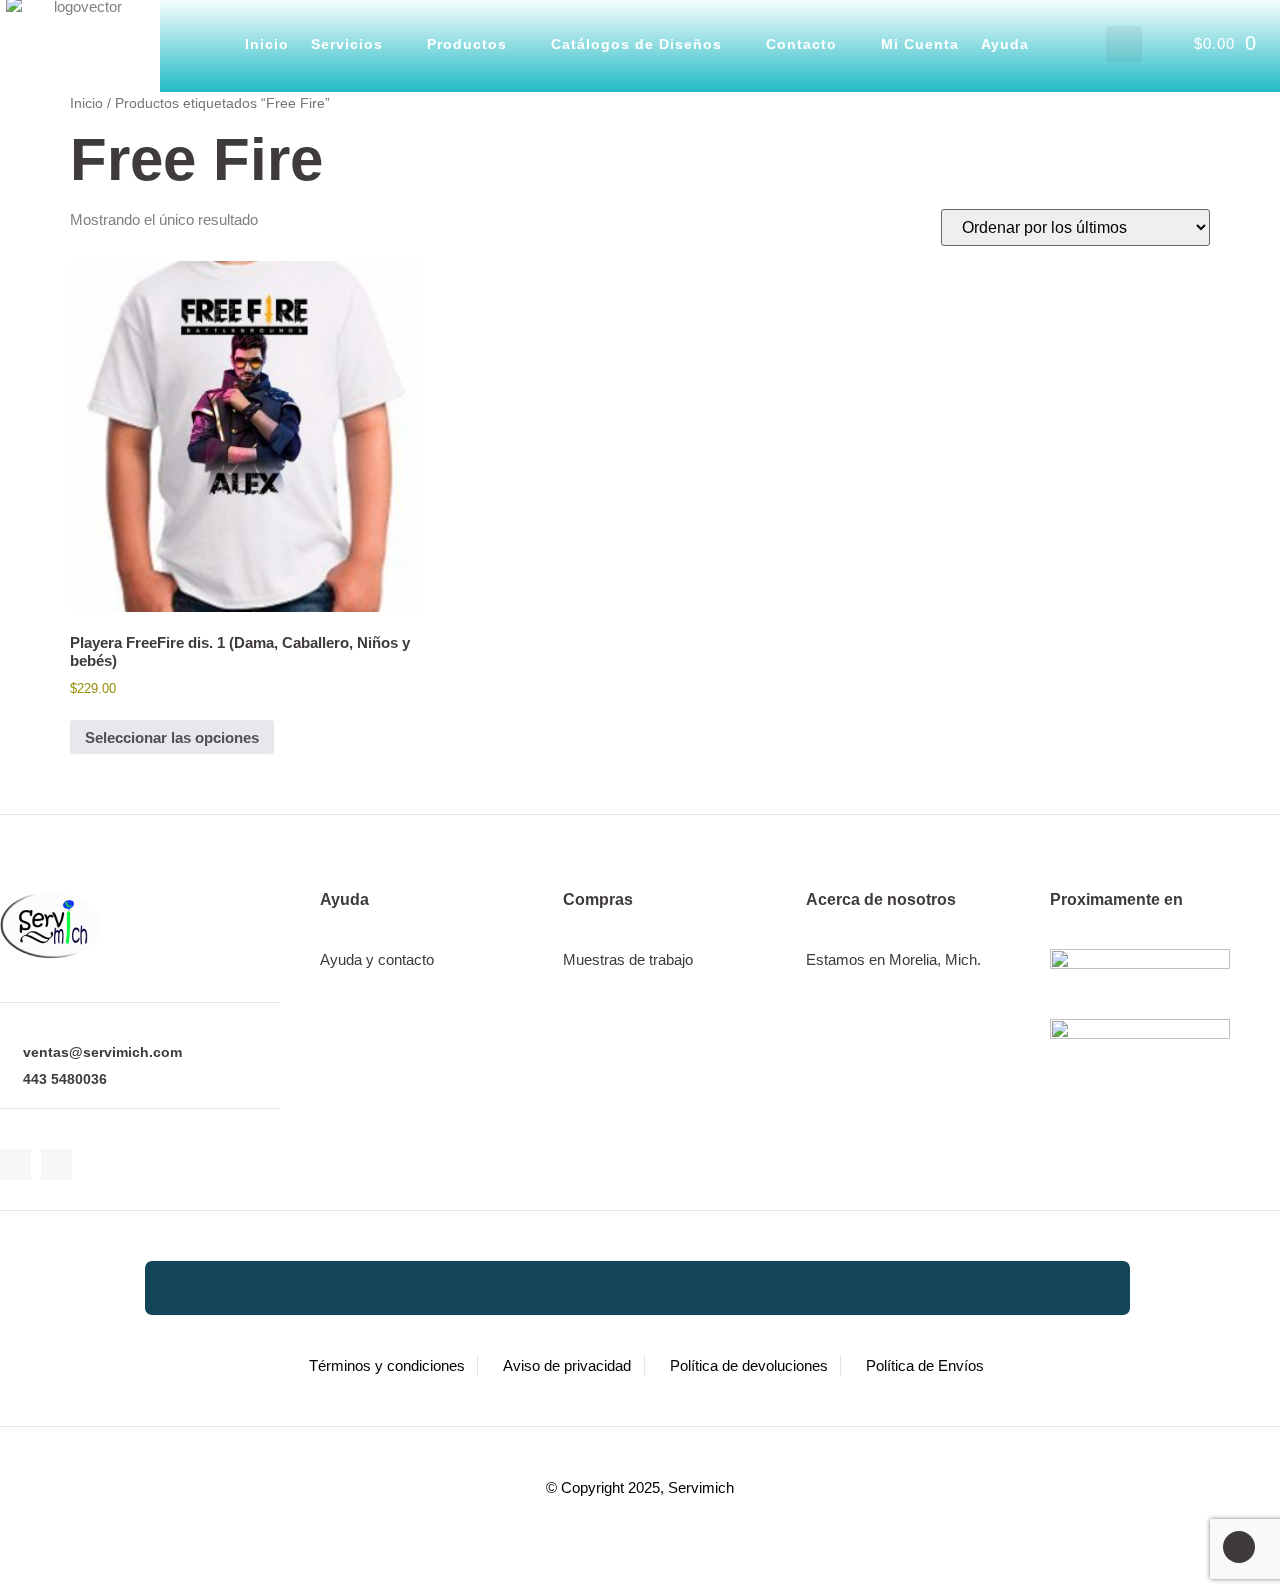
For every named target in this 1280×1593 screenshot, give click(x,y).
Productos (467, 44)
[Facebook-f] (15, 1164)
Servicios (347, 44)
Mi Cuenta (920, 44)
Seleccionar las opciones (172, 737)
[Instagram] (56, 1164)
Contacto (801, 44)
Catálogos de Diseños (636, 44)
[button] (1124, 44)
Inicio (267, 44)
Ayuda (1005, 44)
